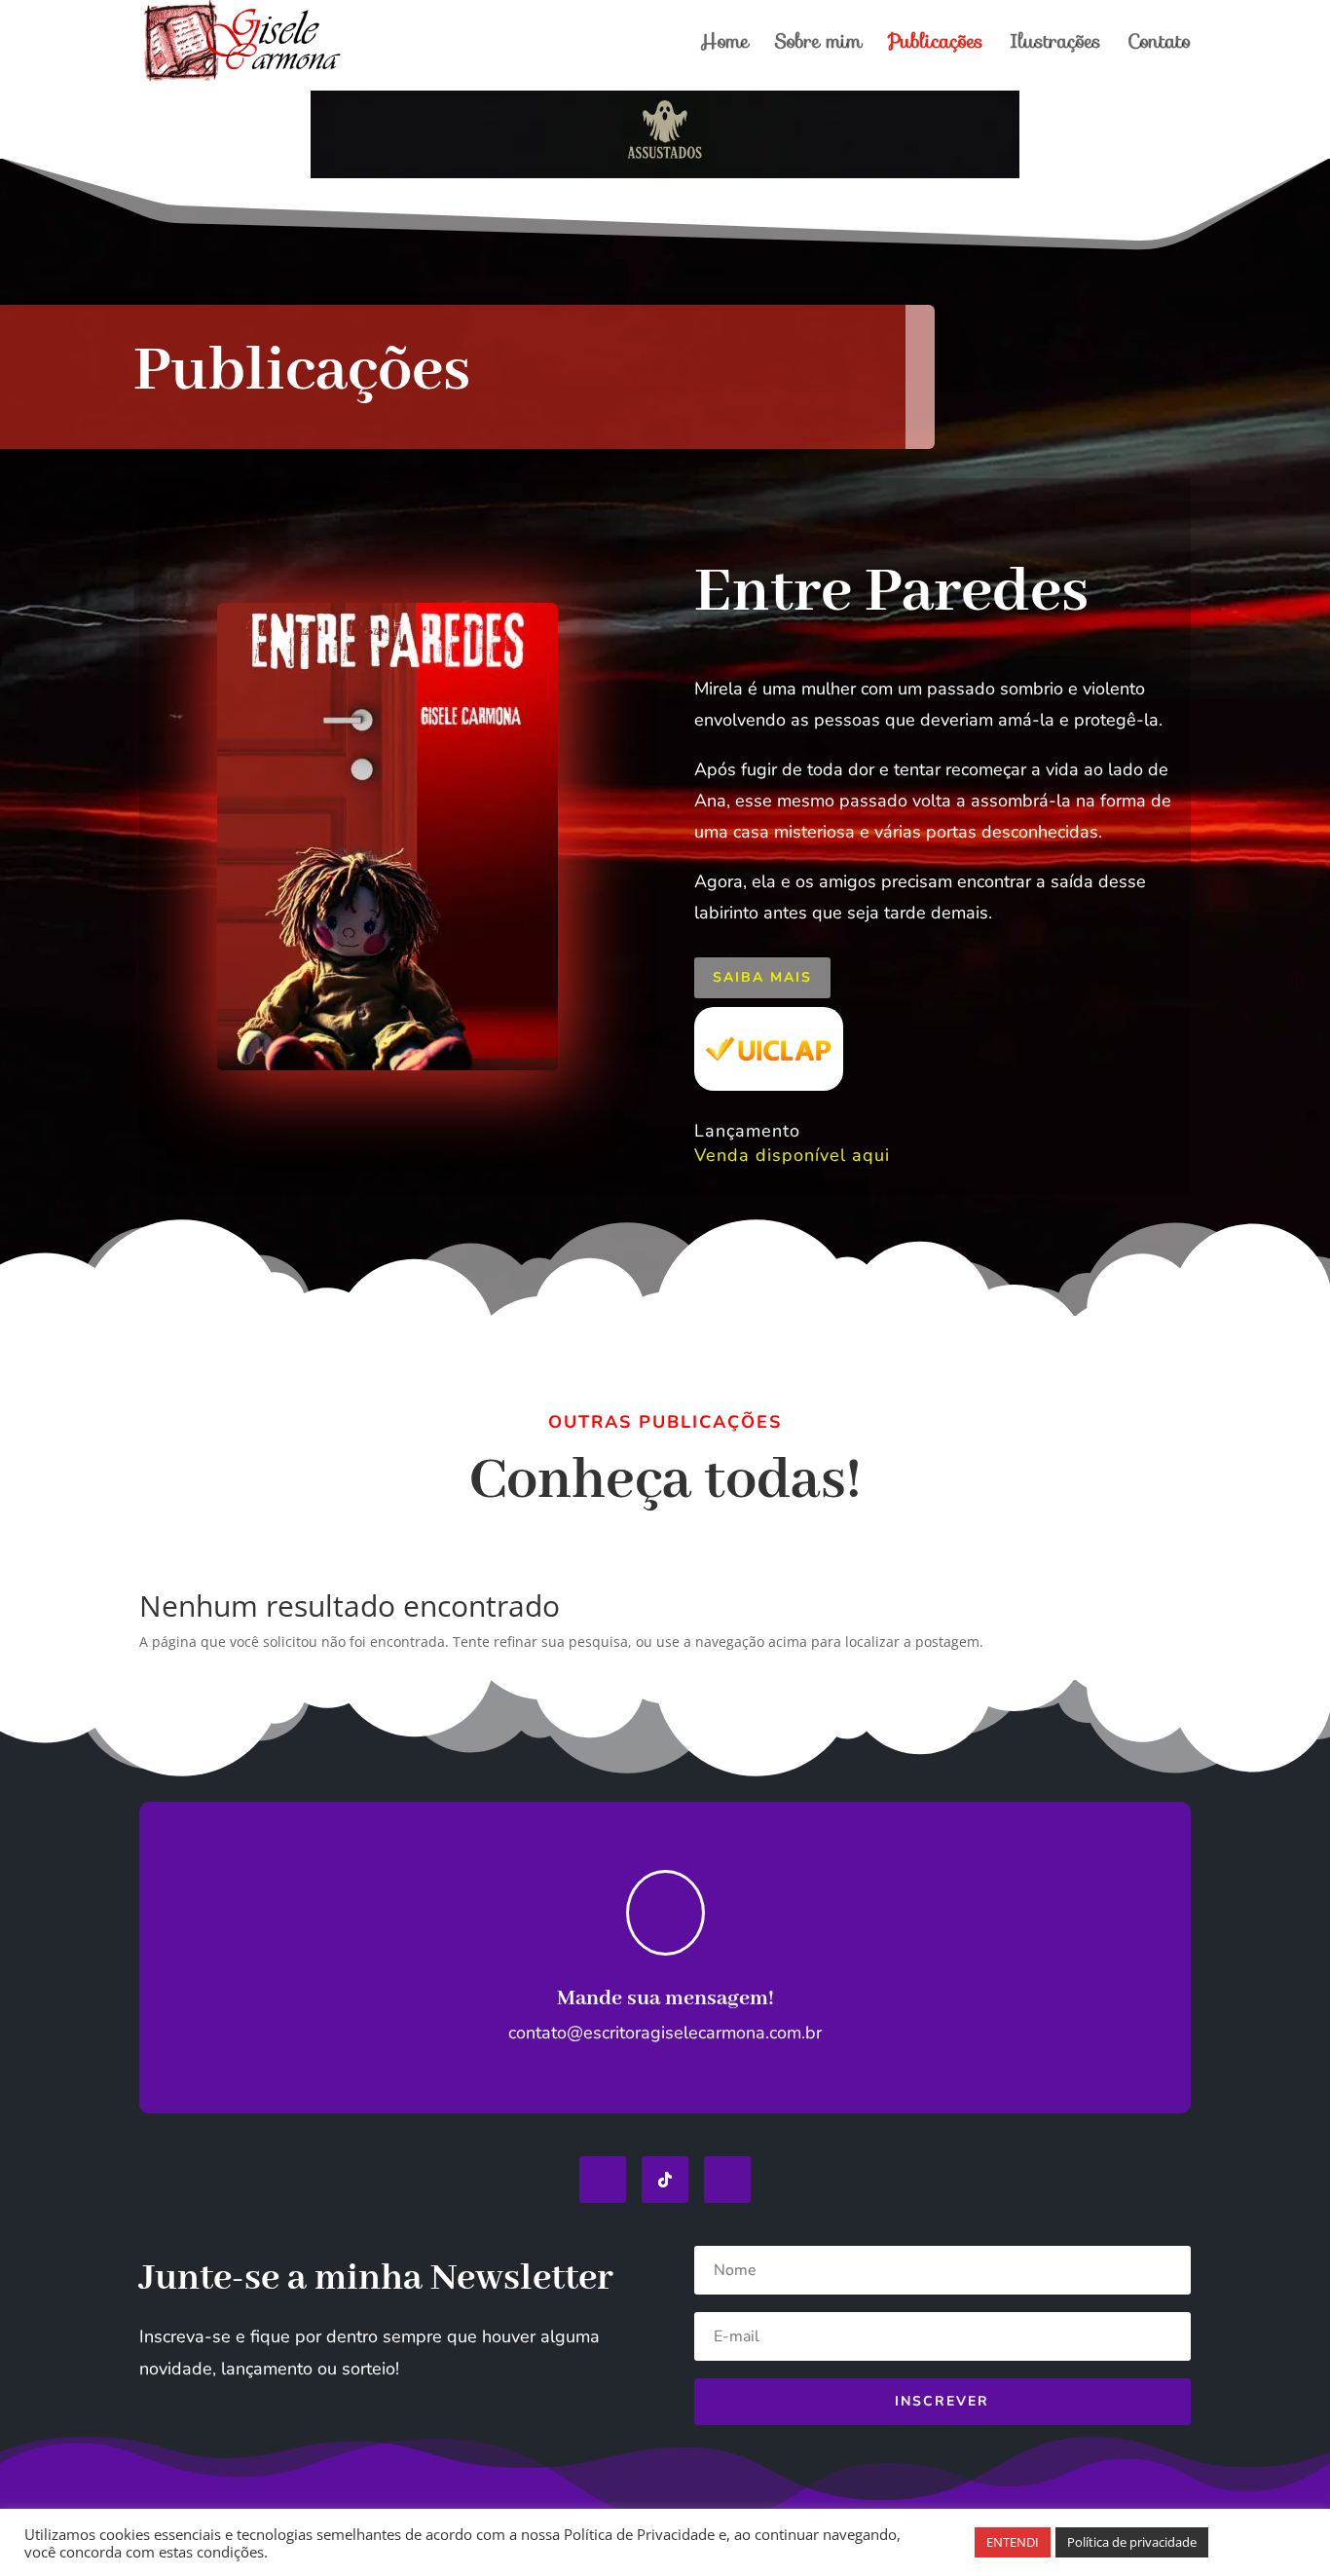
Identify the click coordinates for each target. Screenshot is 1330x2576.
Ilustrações (1055, 45)
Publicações (936, 45)
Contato (1159, 45)
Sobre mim (818, 45)
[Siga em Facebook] (603, 2180)
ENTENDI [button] (1013, 2542)
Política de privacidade (1132, 2542)
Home (724, 45)
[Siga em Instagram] (727, 2180)
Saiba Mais (762, 977)
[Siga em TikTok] (665, 2180)
